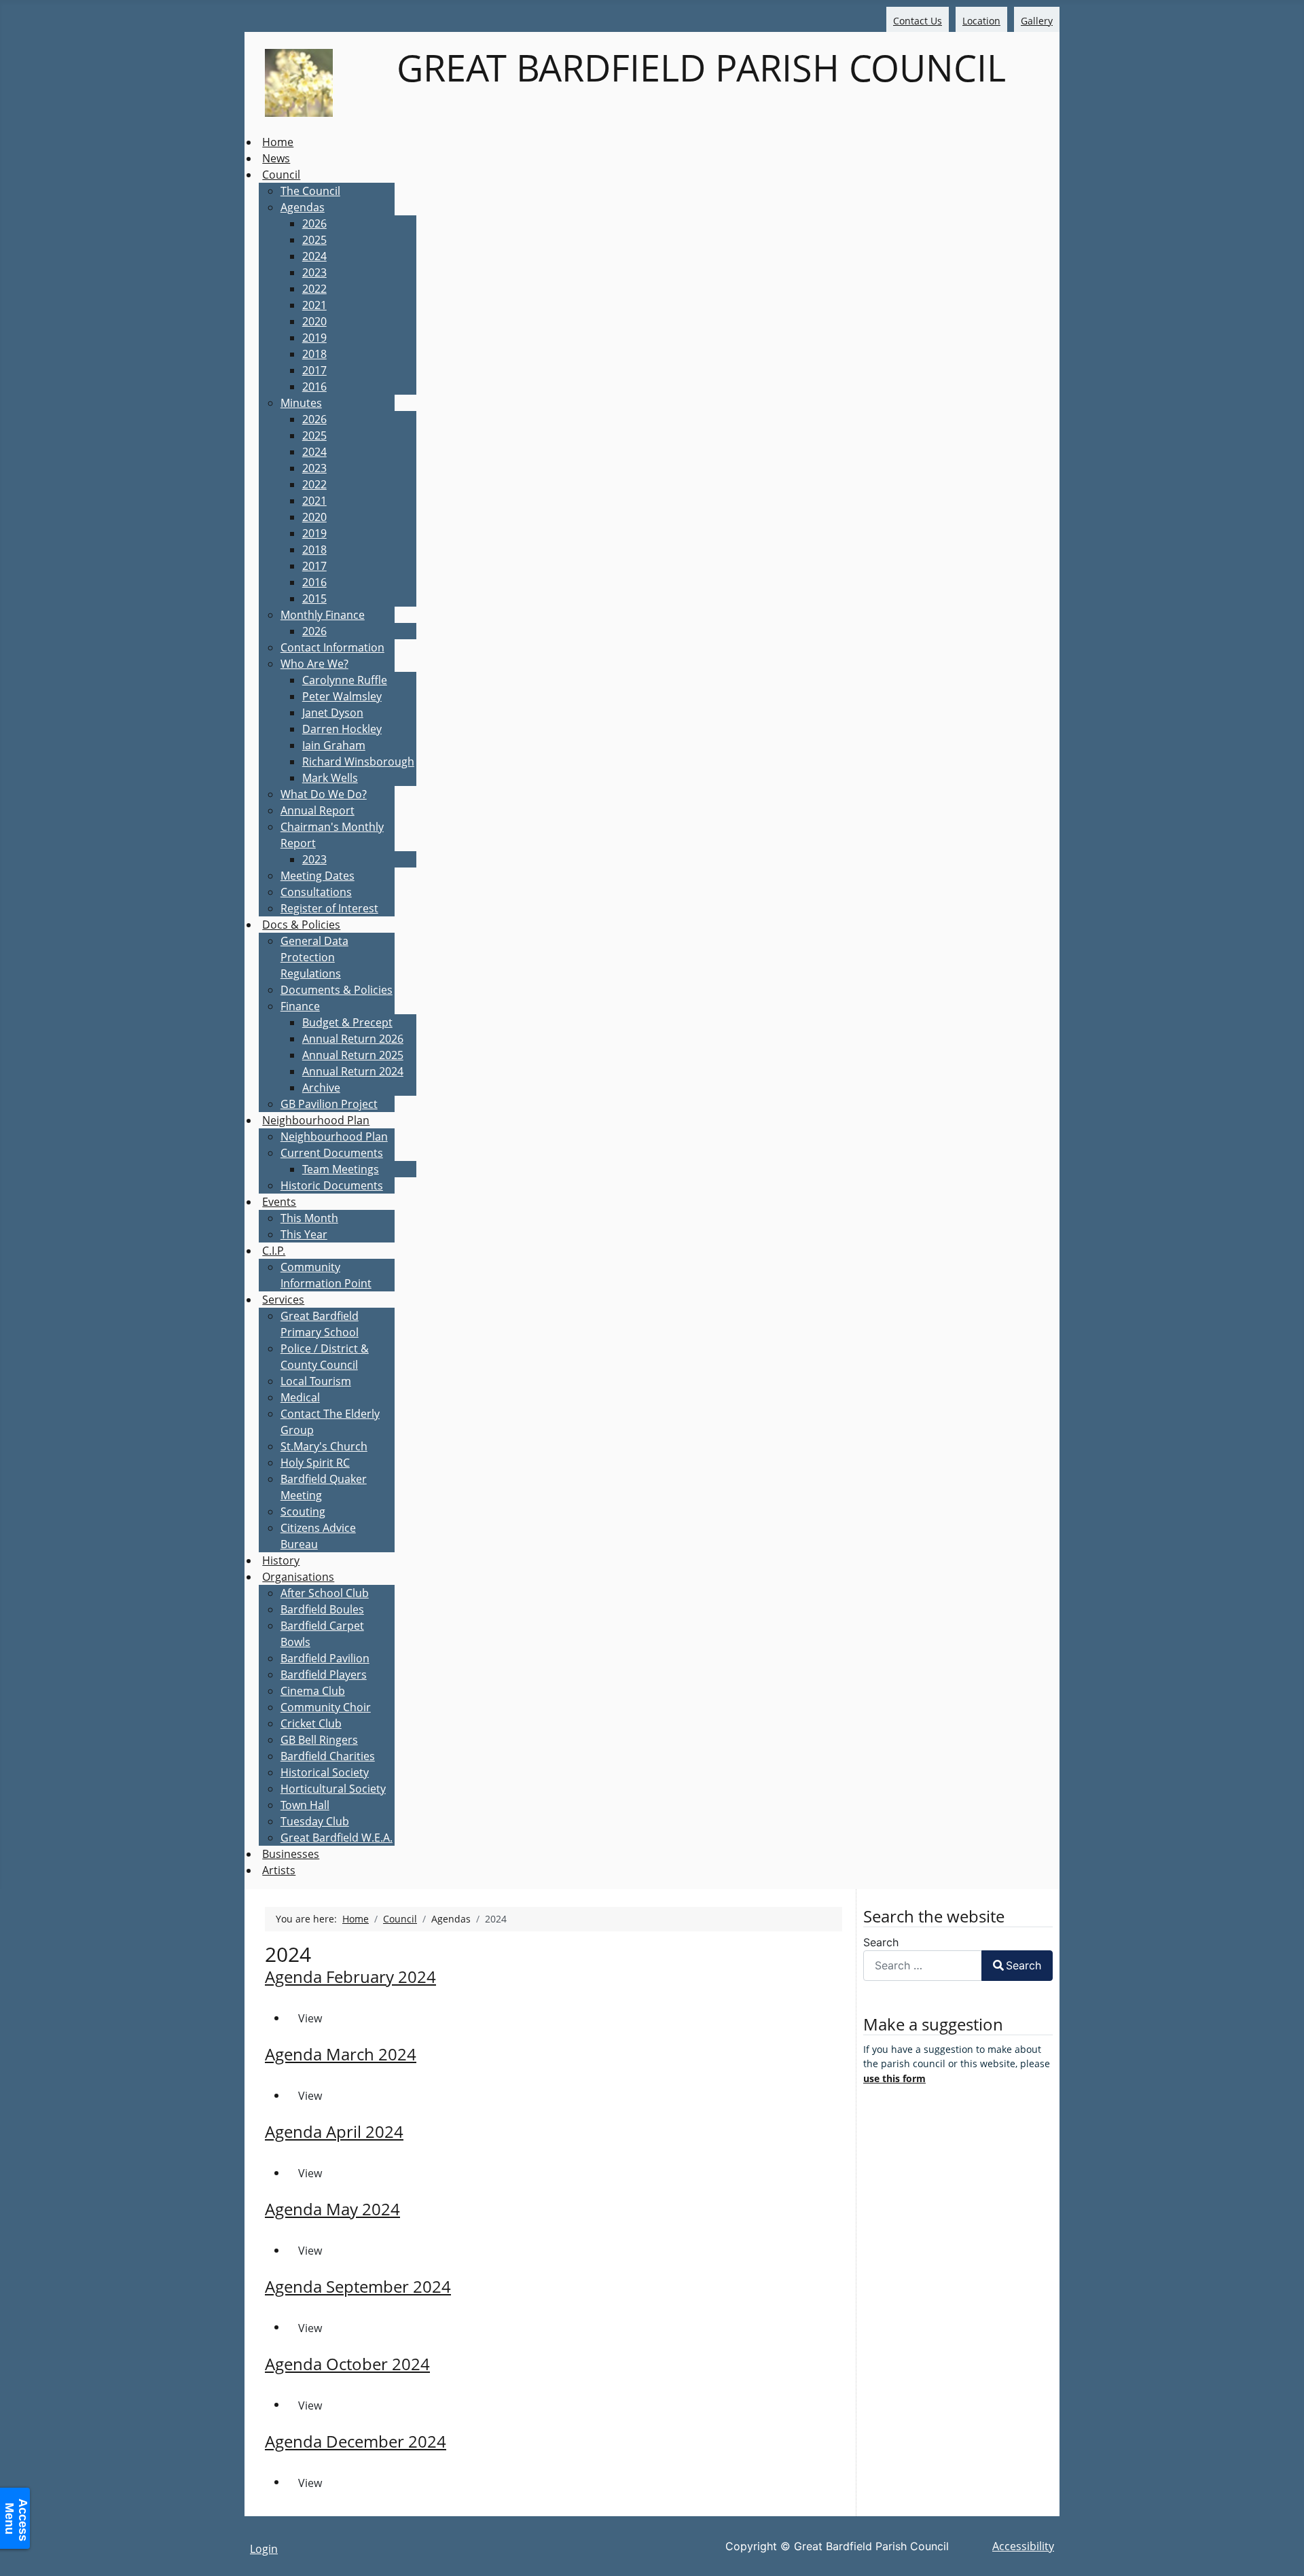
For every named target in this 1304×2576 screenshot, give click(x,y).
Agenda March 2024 (341, 2054)
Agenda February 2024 (350, 1976)
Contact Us (918, 21)
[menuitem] (278, 142)
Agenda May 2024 (332, 2209)
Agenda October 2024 (347, 2364)
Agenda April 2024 (334, 2131)
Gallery (1037, 21)
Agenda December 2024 (356, 2441)
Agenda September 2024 (358, 2286)
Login (264, 2549)
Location (981, 21)
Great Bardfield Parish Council (696, 67)
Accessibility (1023, 2546)
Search (881, 1942)
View (310, 2018)
